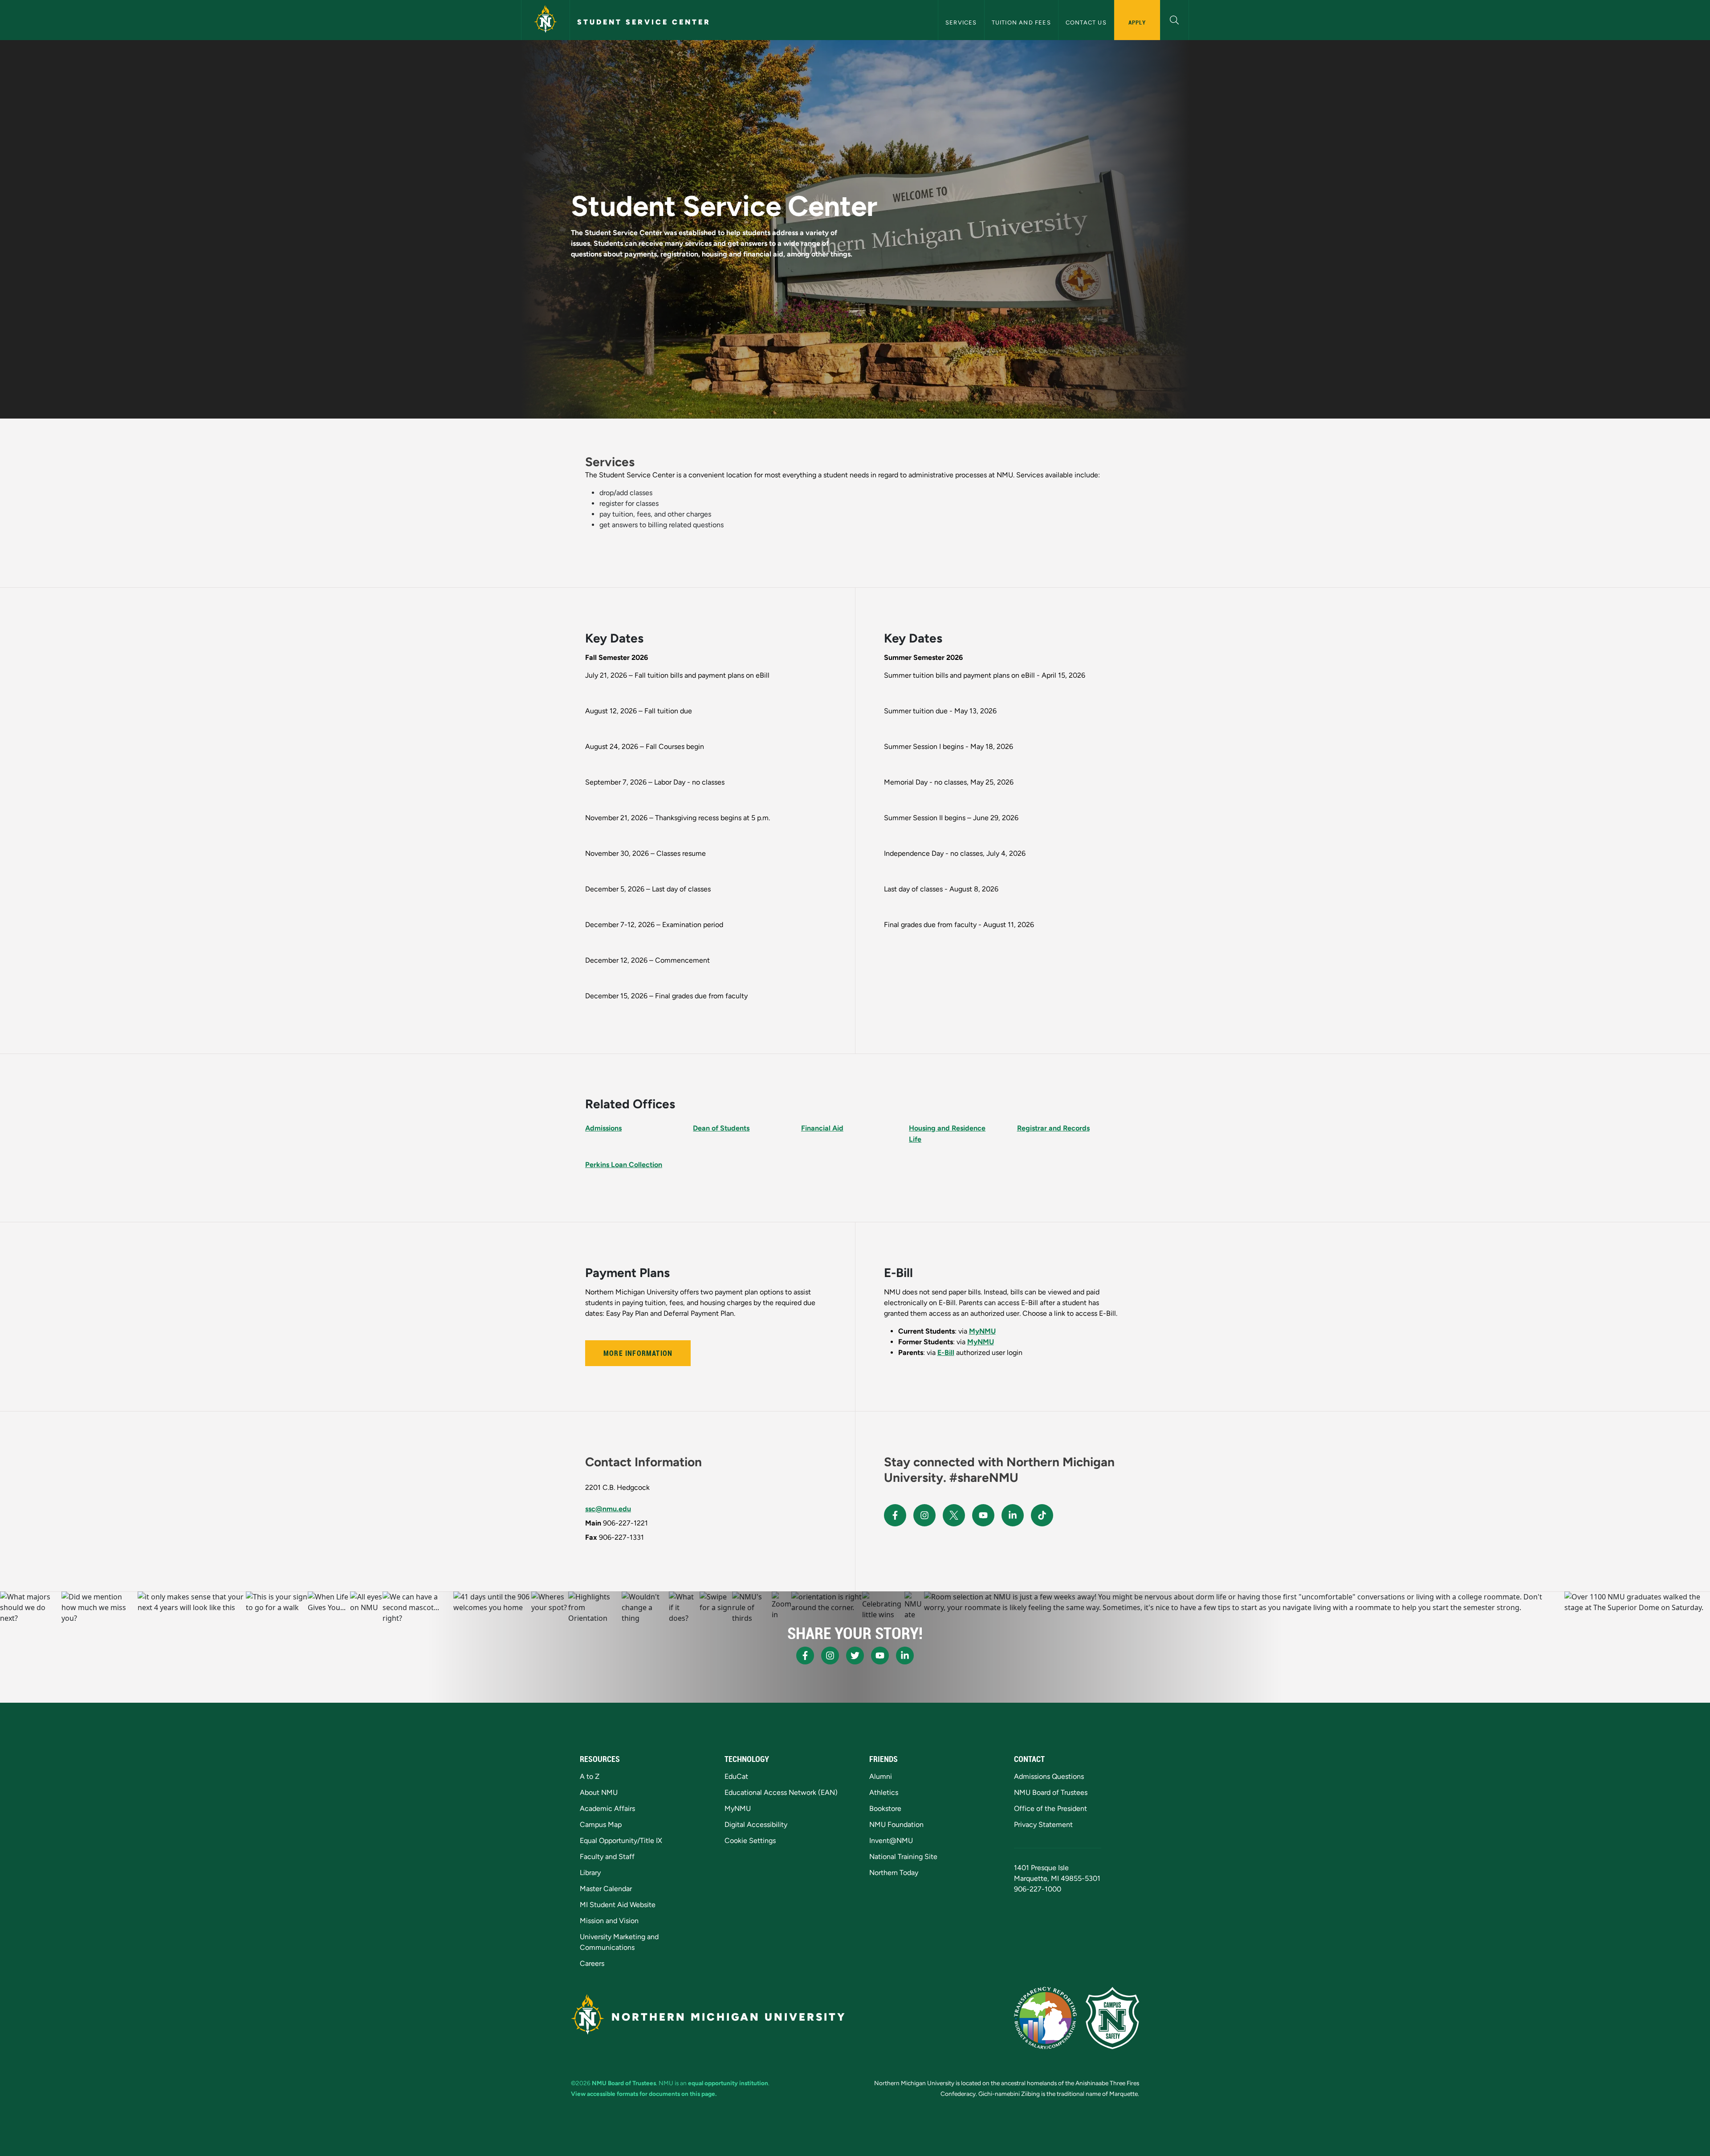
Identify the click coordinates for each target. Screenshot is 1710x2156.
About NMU (599, 1792)
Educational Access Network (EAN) (781, 1792)
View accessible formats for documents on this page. (644, 2094)
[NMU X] (954, 1515)
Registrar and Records (1053, 1128)
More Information (638, 1353)
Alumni (881, 1776)
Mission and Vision (609, 1921)
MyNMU (982, 1331)
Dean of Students (721, 1128)
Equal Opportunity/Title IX (621, 1841)
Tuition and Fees (1021, 22)
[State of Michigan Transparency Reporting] (1045, 2018)
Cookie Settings (750, 1841)
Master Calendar (606, 1889)
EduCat (736, 1776)
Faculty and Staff (607, 1857)
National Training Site (903, 1857)
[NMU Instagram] (924, 1515)
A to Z (590, 1776)
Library (590, 1873)
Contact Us (1086, 22)
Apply (1137, 22)
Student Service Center (644, 22)
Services (961, 22)
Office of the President (1050, 1808)
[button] (1175, 19)
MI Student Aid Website (618, 1905)
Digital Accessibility (756, 1824)
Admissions (603, 1128)
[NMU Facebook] (895, 1515)
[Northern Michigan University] (546, 20)
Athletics (884, 1792)
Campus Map (601, 1824)
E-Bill (946, 1353)
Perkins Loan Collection (624, 1165)
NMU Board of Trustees (1051, 1792)
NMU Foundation (896, 1824)
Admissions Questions (1049, 1776)
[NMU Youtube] (983, 1515)
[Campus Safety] (1112, 2018)
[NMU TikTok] (1042, 1515)
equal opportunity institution (728, 2083)
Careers (592, 1963)
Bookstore (885, 1808)
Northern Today (894, 1873)
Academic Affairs (607, 1808)
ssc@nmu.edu (608, 1509)
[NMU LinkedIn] (1013, 1515)
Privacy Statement (1043, 1824)
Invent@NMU (891, 1841)
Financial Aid (822, 1128)
